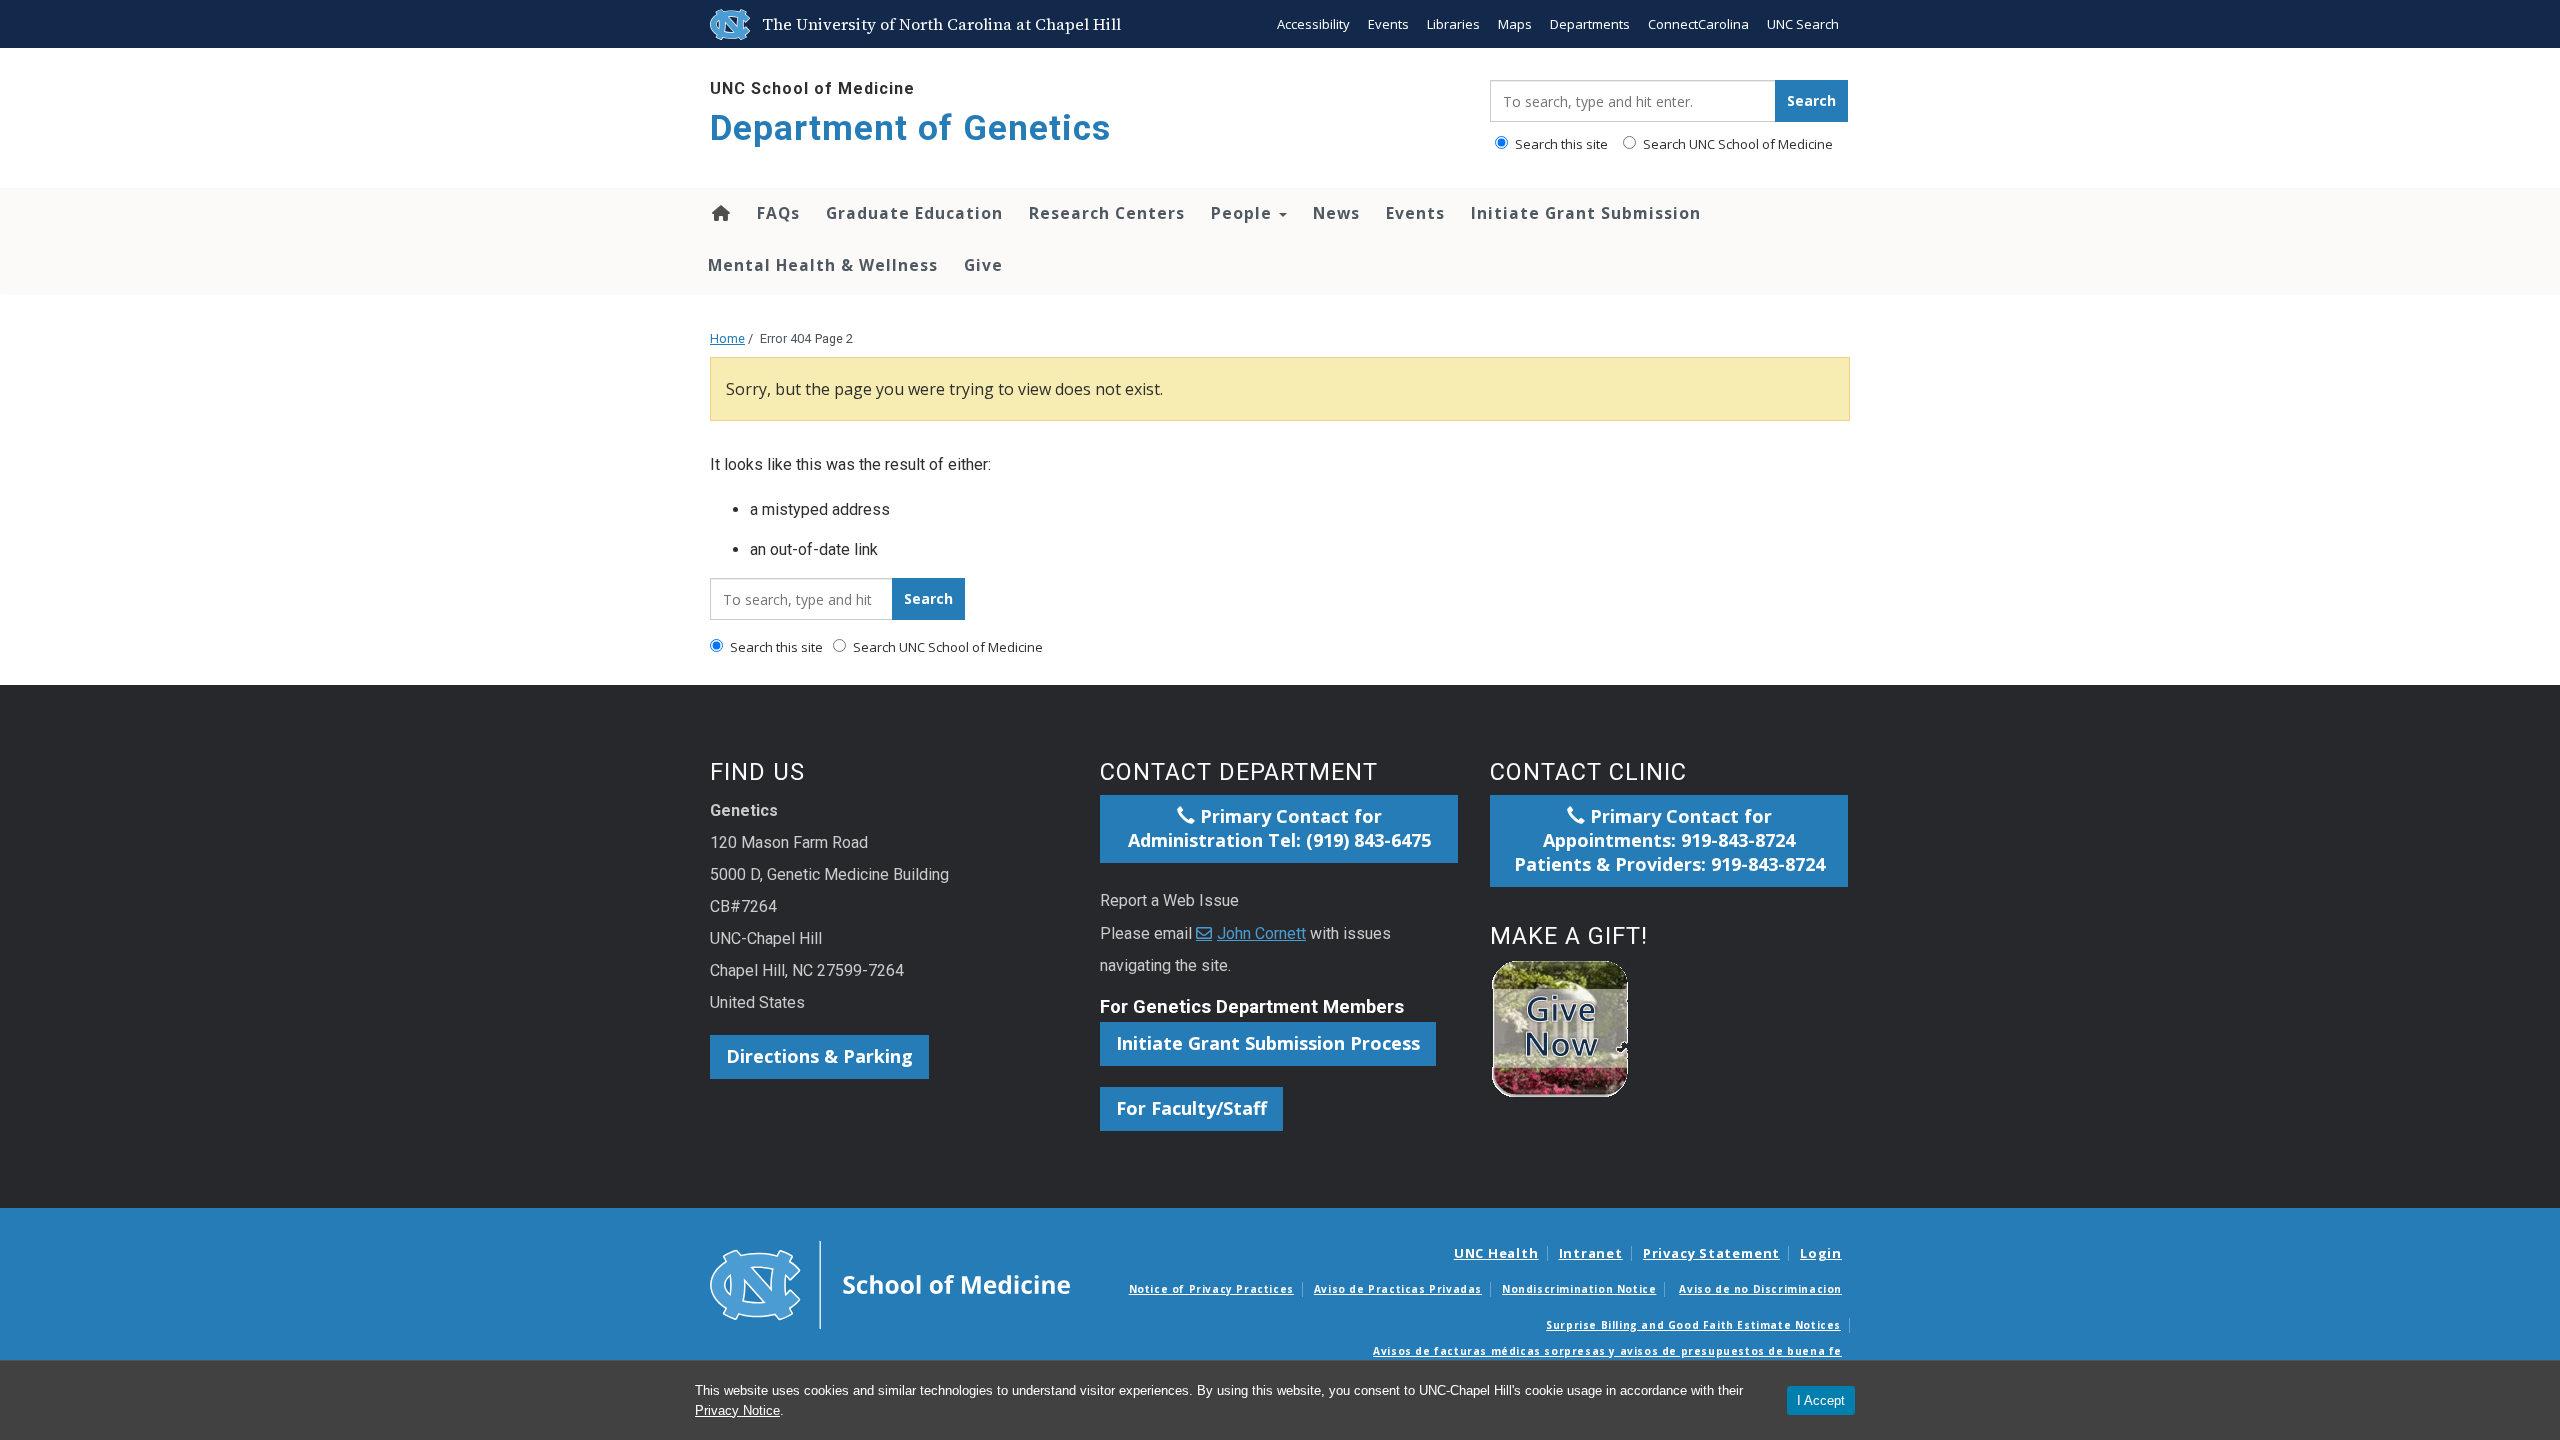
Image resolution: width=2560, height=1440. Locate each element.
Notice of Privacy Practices (1211, 1289)
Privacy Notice (737, 1410)
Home (719, 213)
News (1336, 213)
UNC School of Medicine (812, 88)
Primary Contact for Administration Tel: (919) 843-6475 (1279, 828)
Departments (1590, 24)
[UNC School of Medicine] (890, 1283)
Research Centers (1107, 213)
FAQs (778, 213)
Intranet (1591, 1253)
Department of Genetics (910, 128)
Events (1388, 24)
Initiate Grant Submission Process (1268, 1043)
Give (983, 265)
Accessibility (1313, 24)
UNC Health (1496, 1253)
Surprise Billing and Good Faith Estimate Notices (1693, 1325)
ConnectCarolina (1698, 24)
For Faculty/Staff (1191, 1108)
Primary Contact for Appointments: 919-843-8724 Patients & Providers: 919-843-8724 (1669, 840)
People (1244, 213)
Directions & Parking (819, 1056)
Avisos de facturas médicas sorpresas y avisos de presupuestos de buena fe (1607, 1351)
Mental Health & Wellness (823, 265)
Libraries (1453, 24)
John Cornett (1261, 933)
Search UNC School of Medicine (1736, 144)
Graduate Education (914, 213)
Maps (1515, 24)
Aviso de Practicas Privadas (1398, 1289)
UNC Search (1803, 24)
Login (1821, 1253)
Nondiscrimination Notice (1579, 1289)
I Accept (1821, 1400)
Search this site (1560, 144)
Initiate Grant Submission (1586, 213)
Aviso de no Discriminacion (1760, 1289)
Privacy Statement (1711, 1253)
